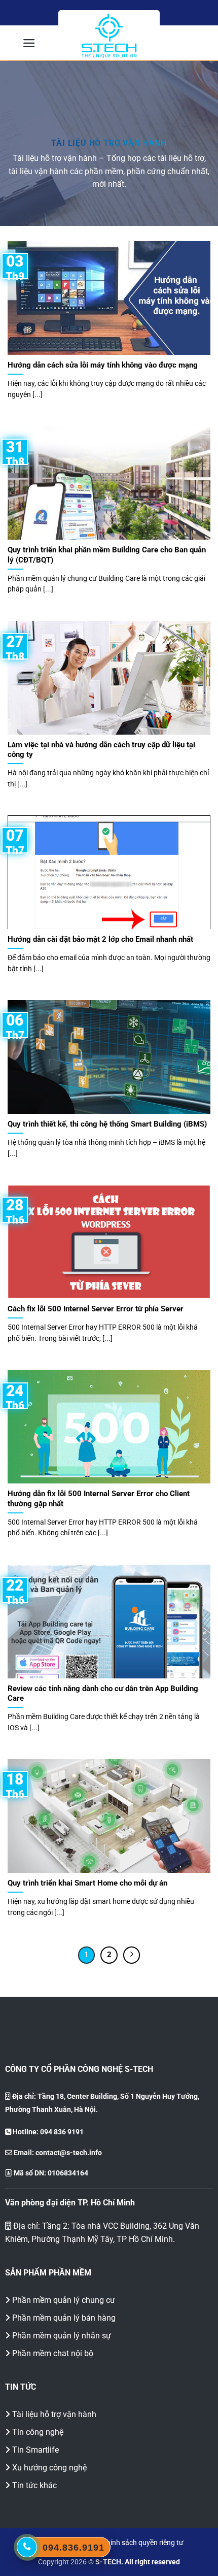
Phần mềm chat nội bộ (53, 2353)
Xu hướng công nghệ (49, 2468)
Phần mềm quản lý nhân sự (62, 2336)
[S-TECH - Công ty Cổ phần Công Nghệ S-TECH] (109, 36)
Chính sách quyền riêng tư (143, 2543)
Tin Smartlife (35, 2450)
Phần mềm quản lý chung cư (64, 2300)
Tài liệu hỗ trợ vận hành (54, 2414)
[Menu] (29, 43)
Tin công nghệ (38, 2432)
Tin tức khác (34, 2485)
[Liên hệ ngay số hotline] (27, 2547)
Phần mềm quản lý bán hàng (64, 2318)
